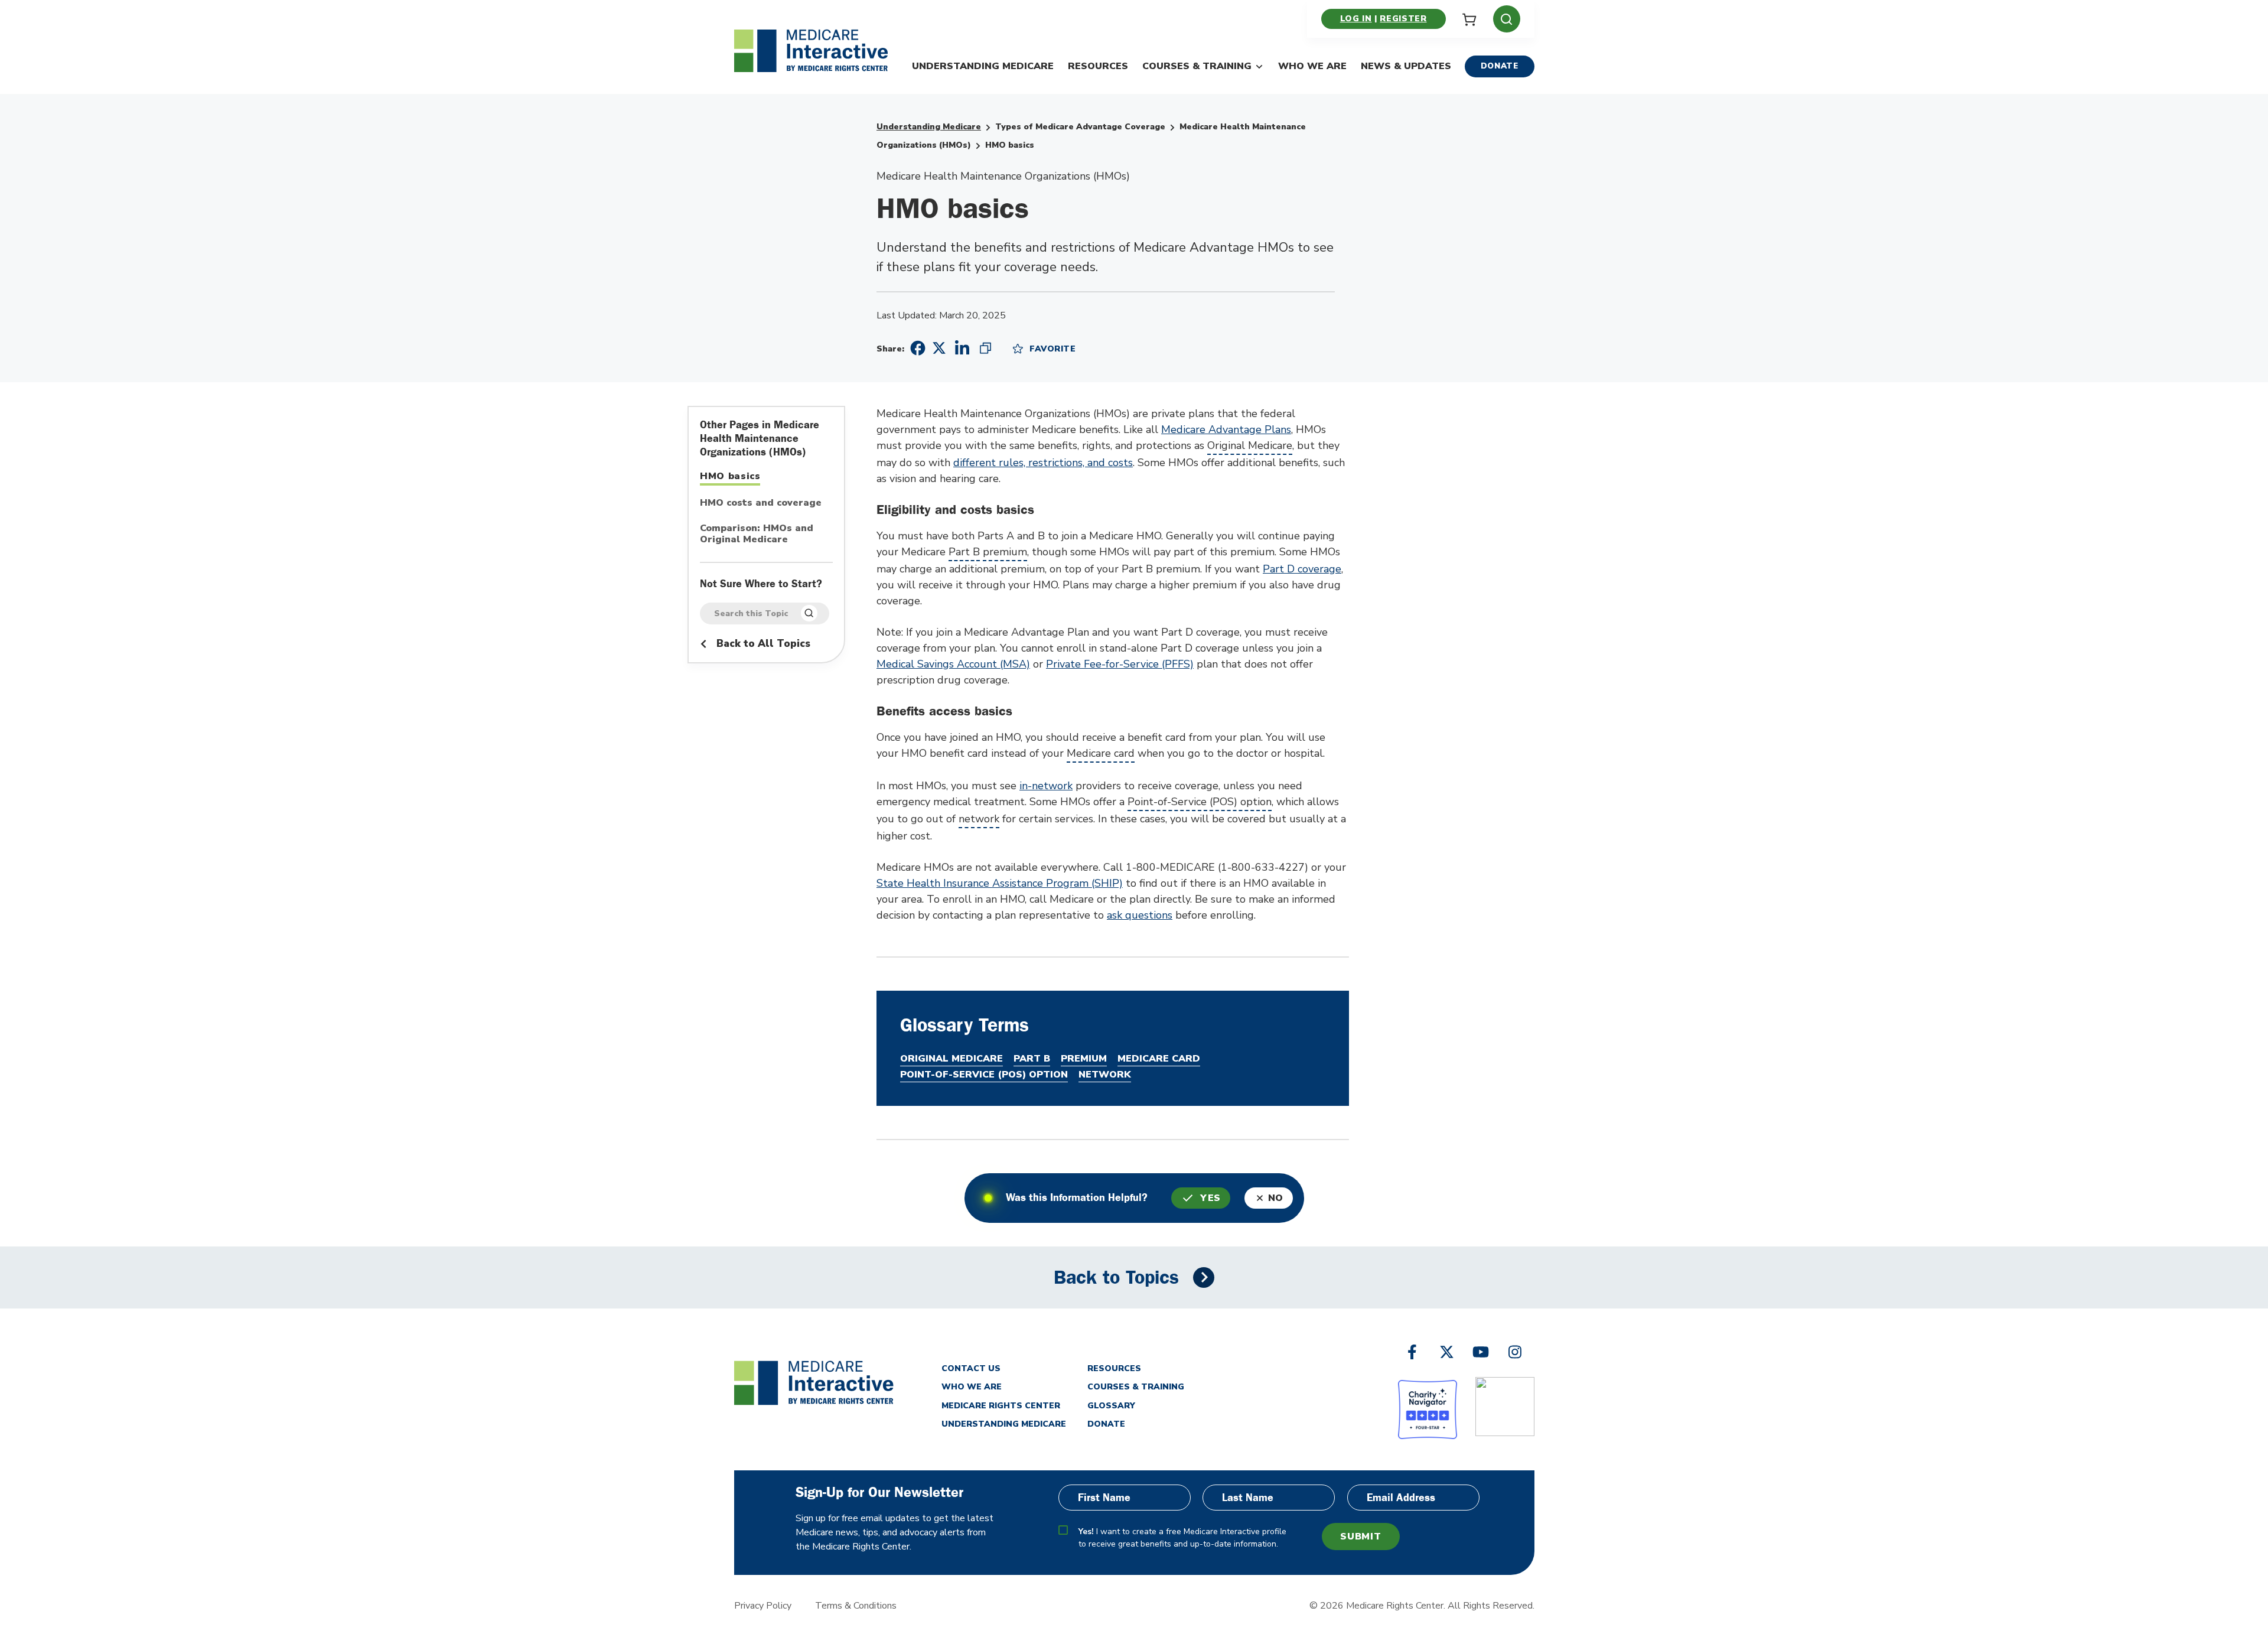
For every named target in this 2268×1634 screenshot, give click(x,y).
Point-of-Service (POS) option (1200, 802)
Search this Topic (751, 614)
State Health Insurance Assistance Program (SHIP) (1000, 883)
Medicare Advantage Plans (1226, 429)
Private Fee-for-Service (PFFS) (1120, 664)
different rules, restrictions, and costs (1043, 463)
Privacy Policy (763, 1606)
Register (1403, 19)
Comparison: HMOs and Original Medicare (757, 534)
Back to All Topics (762, 644)
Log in (1356, 19)
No (1276, 1198)
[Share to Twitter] (939, 348)
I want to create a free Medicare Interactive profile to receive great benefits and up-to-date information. (1182, 1538)
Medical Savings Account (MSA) (953, 664)
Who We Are (1312, 66)
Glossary (1111, 1406)
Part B (964, 552)
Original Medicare (1250, 445)
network (979, 819)
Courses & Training (1197, 66)
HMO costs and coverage (761, 503)
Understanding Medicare (983, 66)
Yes (1210, 1198)
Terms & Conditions (856, 1606)
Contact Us (971, 1368)
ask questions (1140, 915)
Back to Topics (1116, 1277)
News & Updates (1406, 66)
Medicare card (1101, 753)
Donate (1500, 66)
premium (1005, 552)
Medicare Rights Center (1001, 1406)
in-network (1046, 786)
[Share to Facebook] (916, 348)
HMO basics (730, 476)
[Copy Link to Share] (985, 348)
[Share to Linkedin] (962, 348)
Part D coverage (1302, 569)
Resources (1098, 66)
